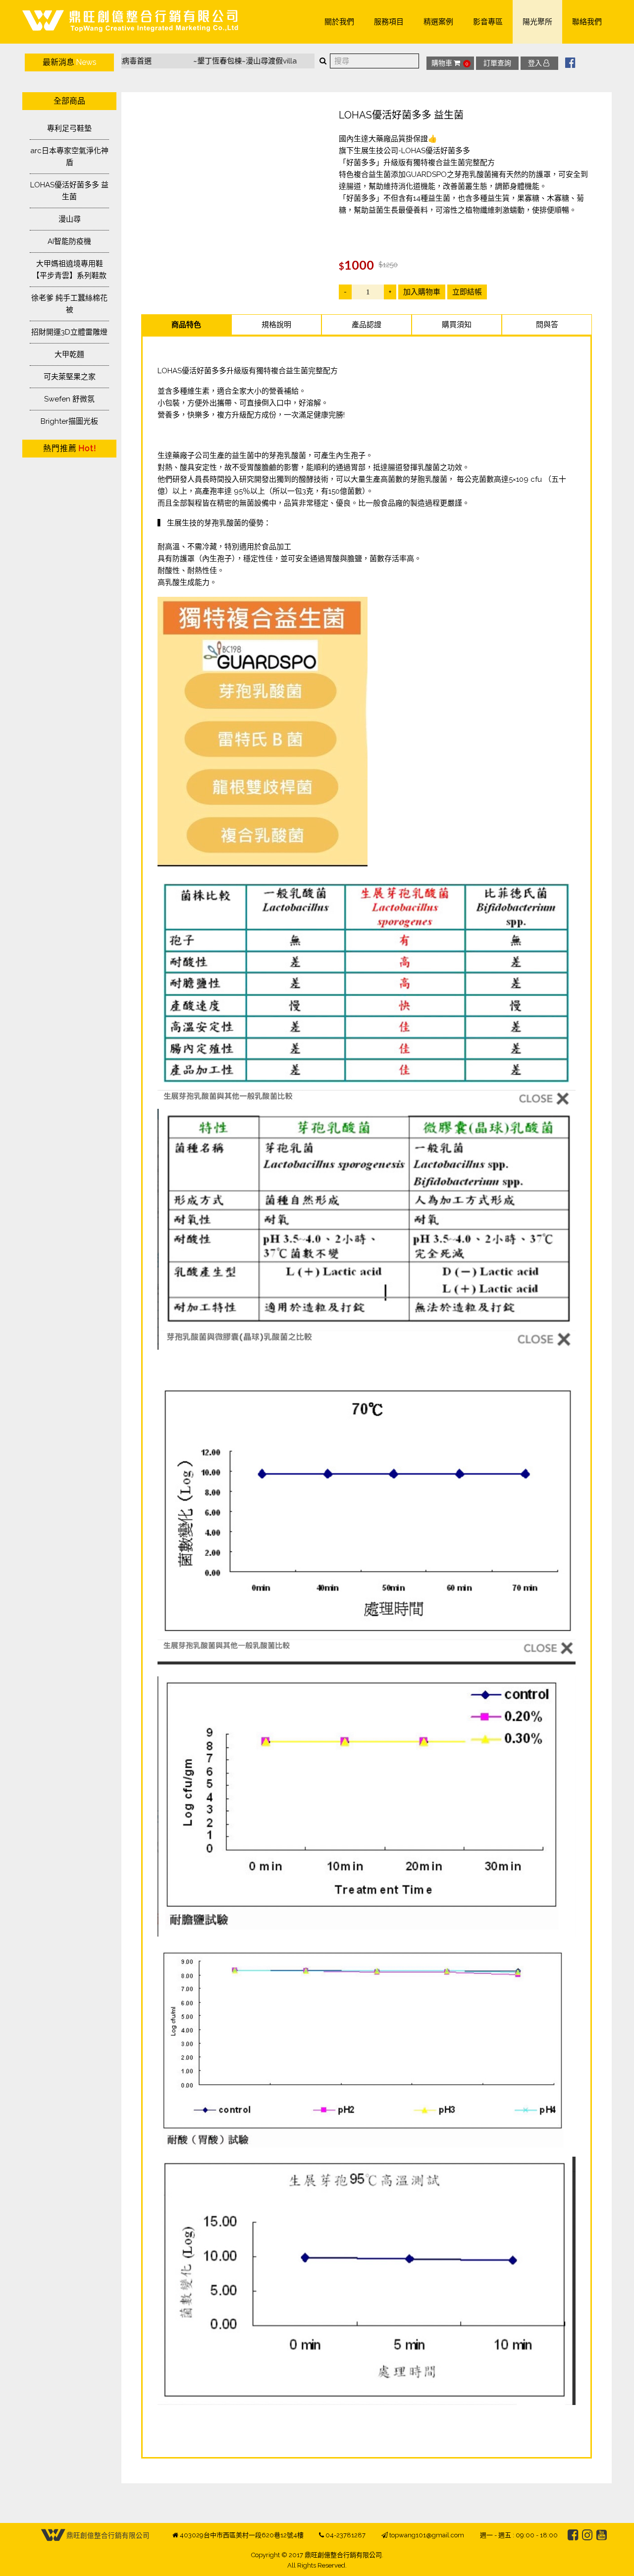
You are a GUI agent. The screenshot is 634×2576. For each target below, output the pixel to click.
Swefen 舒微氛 (69, 399)
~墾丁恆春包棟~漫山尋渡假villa (204, 61)
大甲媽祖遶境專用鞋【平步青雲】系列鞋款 (69, 270)
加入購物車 (422, 292)
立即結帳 (467, 292)
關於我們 (339, 22)
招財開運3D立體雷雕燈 (69, 332)
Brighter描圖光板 (69, 421)
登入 (535, 63)
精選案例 (438, 22)
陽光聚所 (537, 22)
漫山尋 (70, 219)
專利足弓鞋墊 (69, 128)
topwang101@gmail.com (427, 2535)
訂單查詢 (497, 63)
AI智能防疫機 (69, 241)
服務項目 (389, 22)
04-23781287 (345, 2535)
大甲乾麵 (69, 354)
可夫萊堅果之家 (70, 377)
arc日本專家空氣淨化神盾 (69, 157)
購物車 (450, 63)
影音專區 (488, 22)
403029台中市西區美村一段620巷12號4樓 (242, 2535)
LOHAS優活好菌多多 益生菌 (69, 191)
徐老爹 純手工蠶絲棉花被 (69, 304)
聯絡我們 (587, 22)
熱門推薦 (70, 448)
